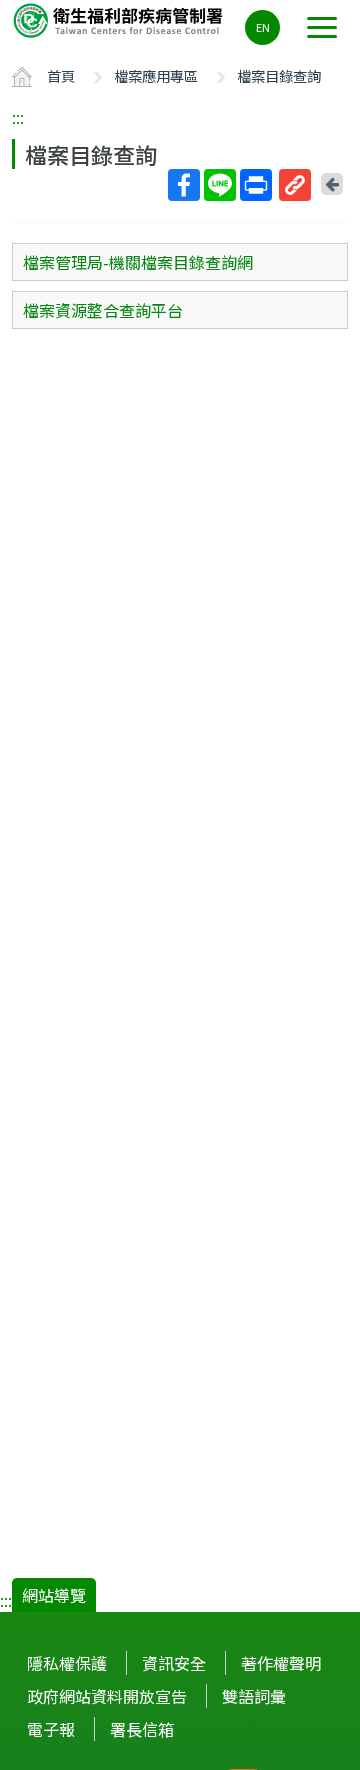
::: (18, 117)
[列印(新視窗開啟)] (256, 185)
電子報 (51, 1729)
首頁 (61, 75)
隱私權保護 (67, 1663)
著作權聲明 (281, 1663)
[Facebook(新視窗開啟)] (184, 185)
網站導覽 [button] (54, 1595)
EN (263, 27)
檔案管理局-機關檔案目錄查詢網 (138, 262)
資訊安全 (174, 1663)
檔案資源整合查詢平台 (103, 310)
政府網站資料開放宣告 (107, 1696)
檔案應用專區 (156, 75)
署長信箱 (142, 1729)
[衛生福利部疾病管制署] (120, 19)
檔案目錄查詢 (279, 75)
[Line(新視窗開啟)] (220, 185)
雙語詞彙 (254, 1696)
